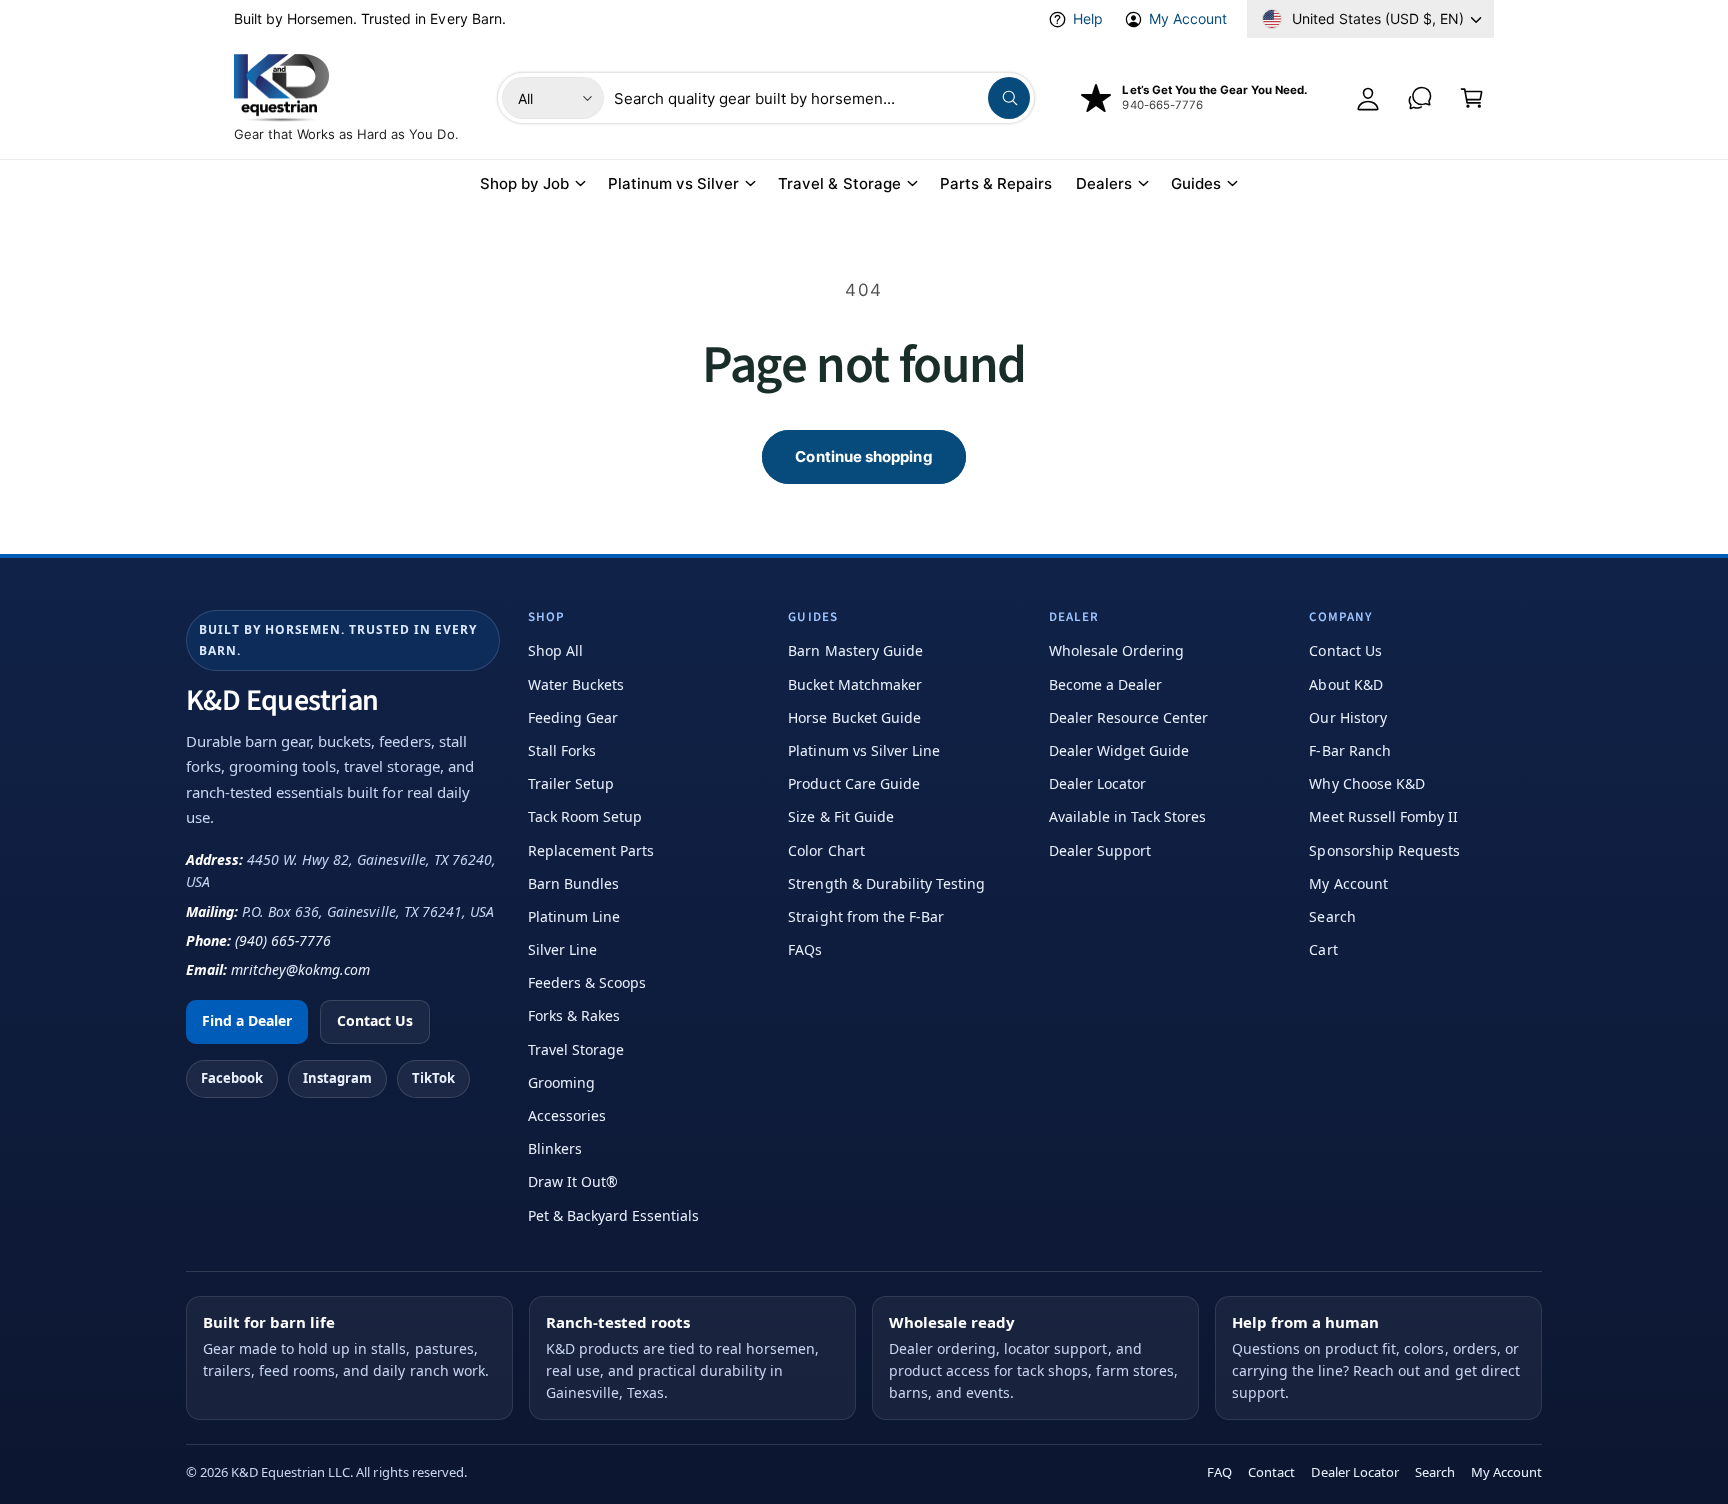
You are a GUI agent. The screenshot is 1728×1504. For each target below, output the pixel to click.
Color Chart (826, 850)
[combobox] (821, 98)
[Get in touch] (1420, 98)
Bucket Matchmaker (854, 684)
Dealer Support (1100, 850)
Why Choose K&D (1366, 783)
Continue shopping (863, 456)
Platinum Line (574, 916)
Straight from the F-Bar (865, 916)
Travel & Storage (839, 183)
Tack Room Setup (585, 816)
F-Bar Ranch (1349, 750)
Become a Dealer (1105, 684)
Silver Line (562, 949)
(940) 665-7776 (283, 940)
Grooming (561, 1082)
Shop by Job (524, 183)
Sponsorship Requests (1384, 850)
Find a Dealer (247, 1020)
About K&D (1345, 684)
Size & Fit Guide (840, 816)
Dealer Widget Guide (1119, 750)
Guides (1196, 183)
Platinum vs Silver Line (863, 750)
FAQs (805, 949)
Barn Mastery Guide (855, 650)
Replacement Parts (591, 850)
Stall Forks (562, 750)
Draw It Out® (573, 1181)
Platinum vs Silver (673, 183)
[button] (1472, 98)
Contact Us (375, 1020)
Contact (1271, 1472)
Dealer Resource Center (1128, 717)
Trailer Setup (571, 783)
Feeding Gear (573, 717)
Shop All (555, 650)
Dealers (1104, 183)
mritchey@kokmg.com (300, 969)
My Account (1188, 18)
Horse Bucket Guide (854, 717)
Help (1088, 18)
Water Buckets (576, 684)
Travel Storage (576, 1049)
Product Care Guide (853, 783)
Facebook (232, 1078)
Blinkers (555, 1148)
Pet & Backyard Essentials (613, 1215)
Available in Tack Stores (1127, 816)
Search (1332, 916)
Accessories (567, 1115)
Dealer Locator (1097, 783)
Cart (1323, 949)
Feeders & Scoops (587, 982)
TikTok (433, 1078)
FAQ (1219, 1472)
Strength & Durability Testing (886, 883)
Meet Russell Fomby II (1383, 816)
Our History (1347, 717)
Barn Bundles (573, 883)
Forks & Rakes (574, 1015)
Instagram (337, 1078)
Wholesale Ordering (1116, 650)
